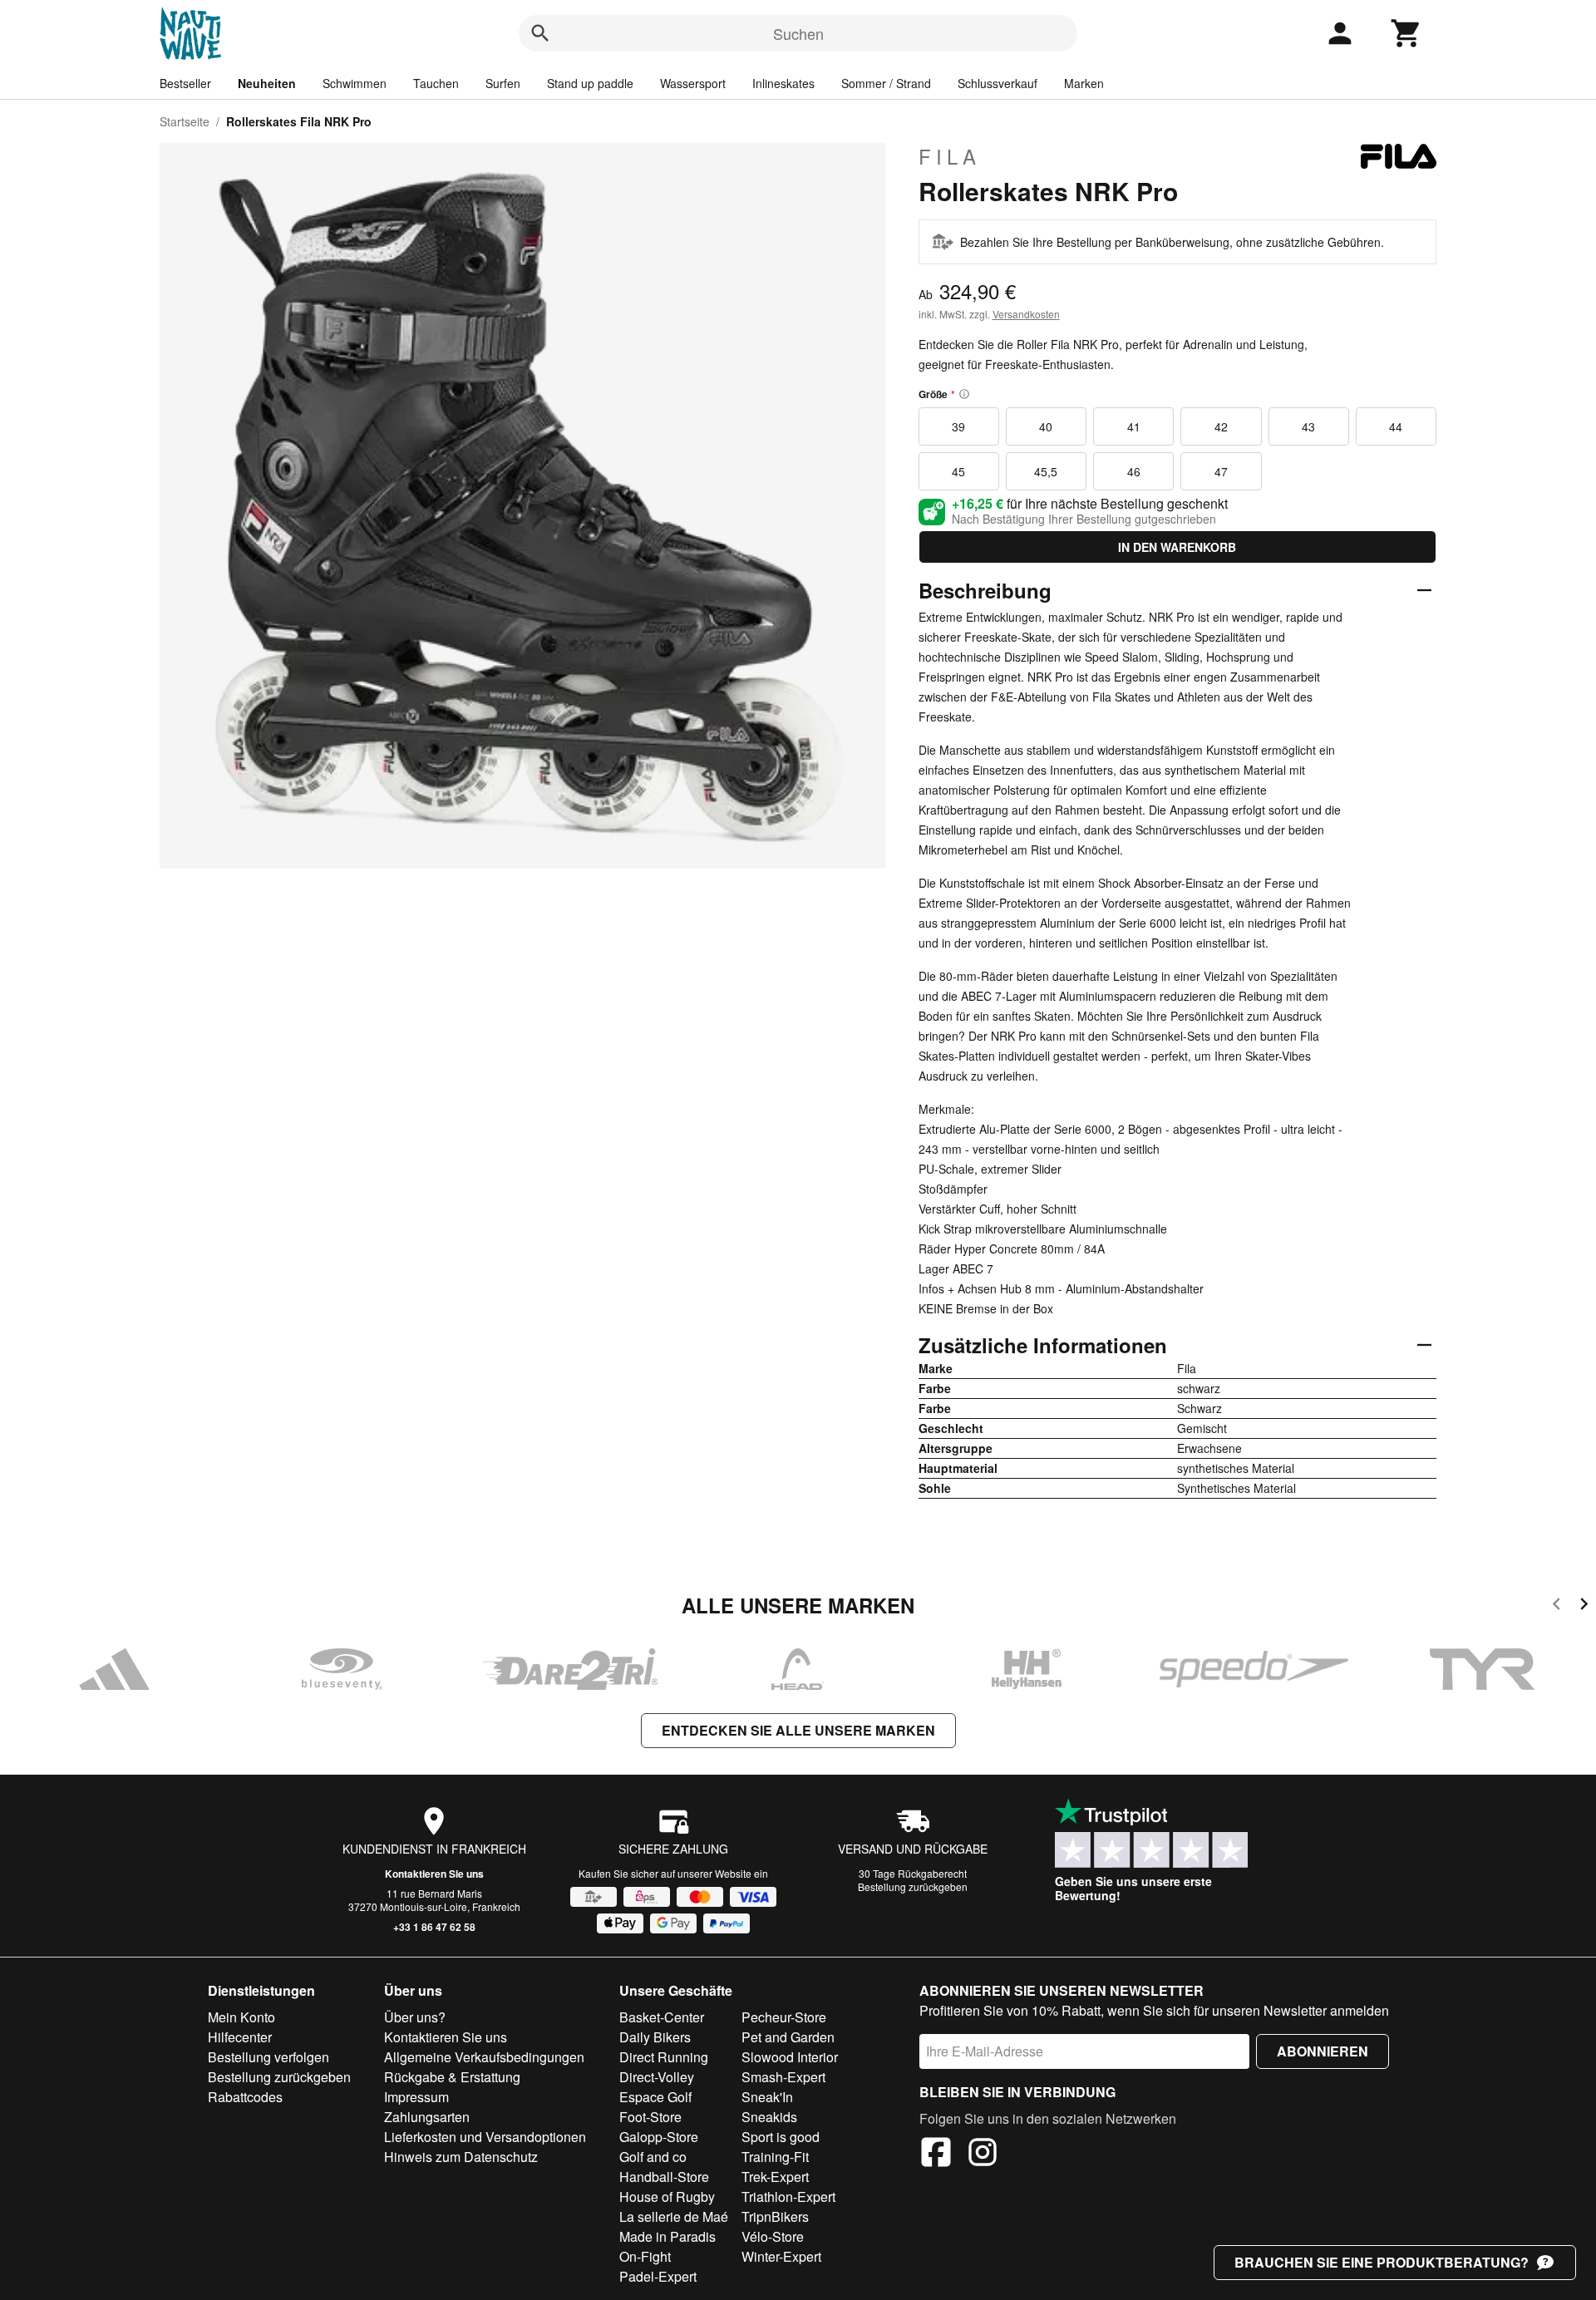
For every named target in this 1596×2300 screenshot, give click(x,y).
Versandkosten (1026, 314)
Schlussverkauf (997, 83)
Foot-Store (650, 2117)
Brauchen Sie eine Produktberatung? (1382, 2262)
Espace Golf (655, 2097)
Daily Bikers (655, 2037)
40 (1046, 426)
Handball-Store (664, 2177)
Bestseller (185, 83)
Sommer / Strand (886, 83)
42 (1221, 426)
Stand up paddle (590, 83)
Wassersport (693, 83)
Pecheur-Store (784, 2017)
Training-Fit (775, 2157)
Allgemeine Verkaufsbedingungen (484, 2057)
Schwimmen (355, 83)
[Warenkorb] (1406, 33)
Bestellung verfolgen (268, 2057)
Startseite (185, 121)
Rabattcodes (245, 2097)
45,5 (1046, 471)
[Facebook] (936, 2155)
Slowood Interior (790, 2057)
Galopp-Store (659, 2137)
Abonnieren (1323, 2051)
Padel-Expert (658, 2276)
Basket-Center (662, 2017)
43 (1308, 426)
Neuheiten (267, 83)
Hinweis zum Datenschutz (461, 2157)
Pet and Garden (788, 2037)
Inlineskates (783, 83)
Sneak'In (767, 2097)
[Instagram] (983, 2155)
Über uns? (415, 2017)
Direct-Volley (657, 2077)
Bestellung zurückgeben (913, 1886)
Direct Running (664, 2057)
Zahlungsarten (427, 2117)
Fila (950, 156)
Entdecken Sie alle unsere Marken (798, 1730)
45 (958, 471)
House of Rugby (667, 2197)
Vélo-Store (773, 2236)
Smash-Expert (783, 2077)
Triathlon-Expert (788, 2197)
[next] (1584, 1606)
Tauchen (436, 83)
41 (1134, 426)
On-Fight (645, 2256)
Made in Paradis (667, 2236)
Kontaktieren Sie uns (434, 1874)
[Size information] (964, 394)
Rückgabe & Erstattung (452, 2077)
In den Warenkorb (1177, 547)
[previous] (1557, 1606)
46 (1134, 471)
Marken (1084, 83)
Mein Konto (241, 2017)
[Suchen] (540, 33)
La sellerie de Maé (674, 2216)
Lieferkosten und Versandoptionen (485, 2137)
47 (1221, 471)
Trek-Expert (775, 2177)
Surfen (503, 83)
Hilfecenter (240, 2037)
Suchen (798, 33)
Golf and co (653, 2157)
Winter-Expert (781, 2256)
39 (958, 426)
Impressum (416, 2097)
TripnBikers (775, 2216)
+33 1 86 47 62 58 (434, 1927)
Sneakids (769, 2117)
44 (1396, 426)
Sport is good (781, 2137)
